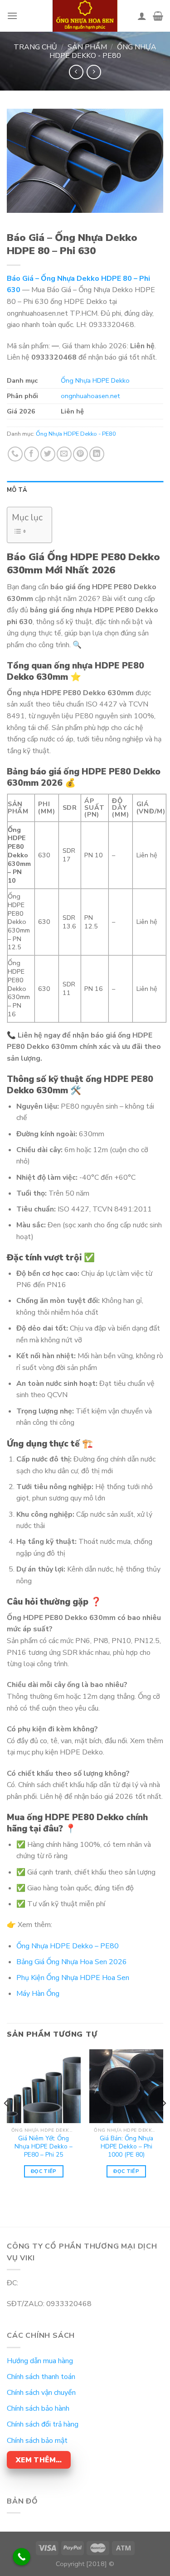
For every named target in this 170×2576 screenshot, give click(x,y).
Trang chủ (35, 47)
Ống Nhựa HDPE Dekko (95, 380)
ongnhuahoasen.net (90, 396)
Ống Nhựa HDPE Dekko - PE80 (103, 51)
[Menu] (12, 16)
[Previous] (6, 2121)
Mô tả (17, 490)
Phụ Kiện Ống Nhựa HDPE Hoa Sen (73, 1978)
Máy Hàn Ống (38, 1994)
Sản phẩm (87, 47)
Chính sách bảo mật (37, 2441)
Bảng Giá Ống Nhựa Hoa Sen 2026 (72, 1962)
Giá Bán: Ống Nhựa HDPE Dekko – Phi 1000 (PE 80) (126, 2146)
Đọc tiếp (44, 2171)
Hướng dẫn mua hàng (40, 2361)
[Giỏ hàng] (158, 16)
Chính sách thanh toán (41, 2377)
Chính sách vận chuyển (41, 2393)
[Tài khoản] (142, 16)
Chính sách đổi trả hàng (43, 2424)
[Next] (164, 2121)
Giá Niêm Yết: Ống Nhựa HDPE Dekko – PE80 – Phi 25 (44, 2146)
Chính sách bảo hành (38, 2408)
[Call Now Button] (22, 2557)
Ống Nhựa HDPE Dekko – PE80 (68, 1946)
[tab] (85, 490)
